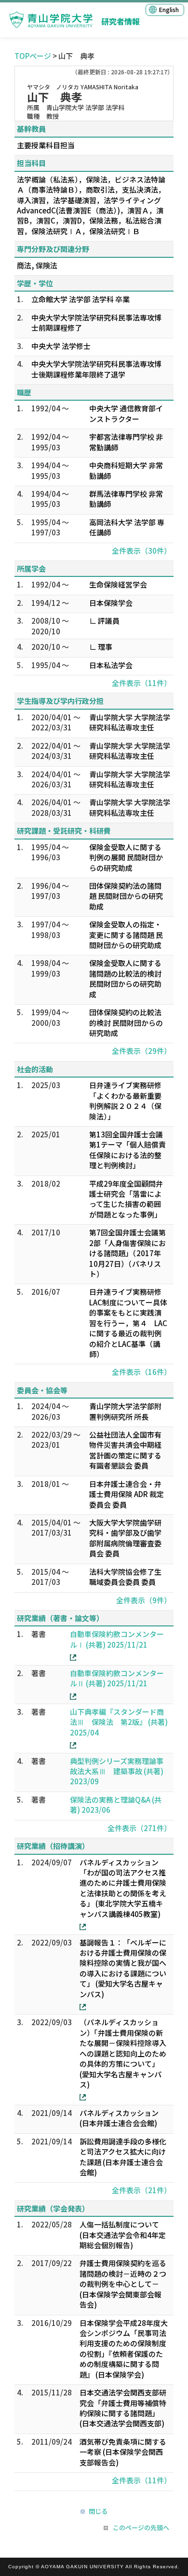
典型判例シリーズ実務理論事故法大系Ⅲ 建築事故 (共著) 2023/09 (117, 1771)
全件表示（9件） (144, 1600)
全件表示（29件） (141, 1051)
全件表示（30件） (141, 551)
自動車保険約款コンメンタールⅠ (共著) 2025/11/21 (117, 1639)
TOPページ (33, 56)
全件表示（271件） (139, 1828)
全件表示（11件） (141, 683)
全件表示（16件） (141, 1372)
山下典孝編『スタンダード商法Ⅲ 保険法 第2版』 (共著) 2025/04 (119, 1722)
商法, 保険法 (37, 265)
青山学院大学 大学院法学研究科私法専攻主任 (130, 722)
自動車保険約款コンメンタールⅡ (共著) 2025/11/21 (117, 1678)
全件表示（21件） (141, 2190)
